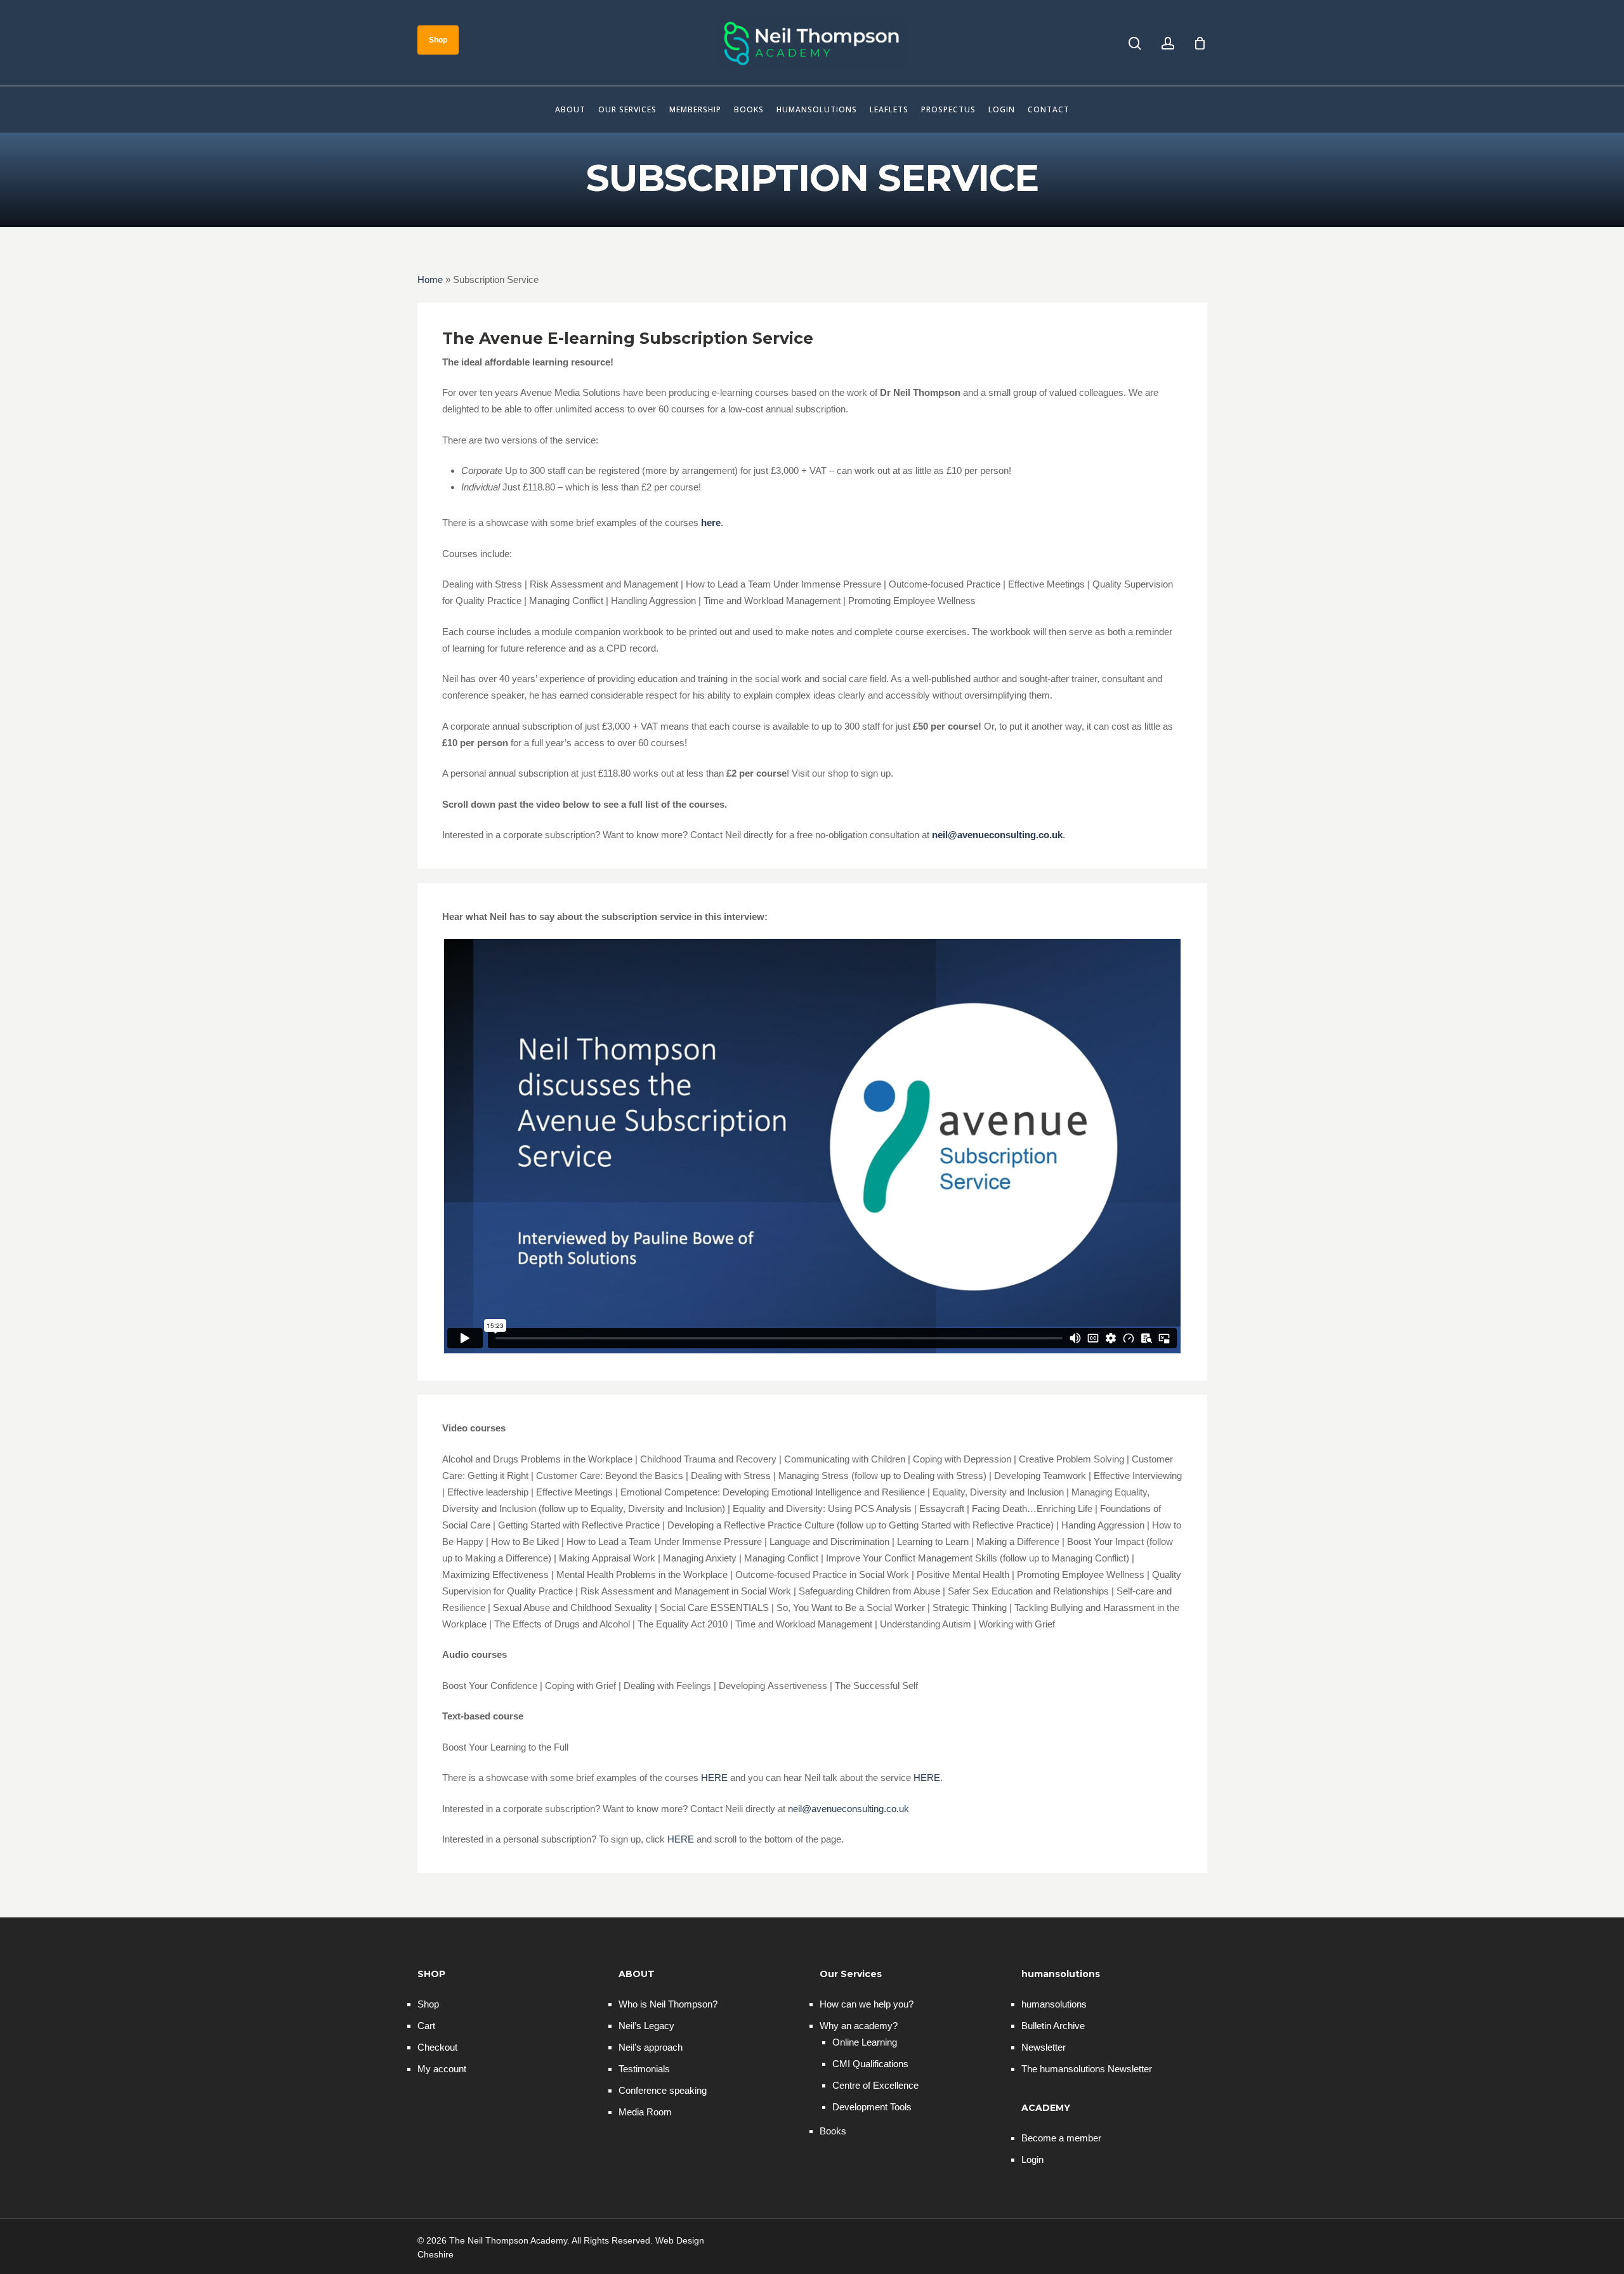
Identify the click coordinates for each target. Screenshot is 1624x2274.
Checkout (437, 2047)
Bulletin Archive (1053, 2026)
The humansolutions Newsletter (1087, 2069)
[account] (1168, 43)
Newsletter (1044, 2047)
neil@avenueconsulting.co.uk (848, 1809)
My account (442, 2069)
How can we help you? (867, 2004)
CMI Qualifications (870, 2064)
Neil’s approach (651, 2047)
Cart (426, 2026)
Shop (428, 2004)
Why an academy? (859, 2026)
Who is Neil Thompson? (668, 2004)
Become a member (1061, 2138)
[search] (1135, 43)
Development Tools (872, 2107)
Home (430, 279)
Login (1032, 2159)
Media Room (645, 2112)
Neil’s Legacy (646, 2026)
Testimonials (644, 2069)
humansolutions (1054, 2004)
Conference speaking (663, 2090)
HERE (716, 1778)
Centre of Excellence (875, 2085)
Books (833, 2131)
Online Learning (865, 2042)
